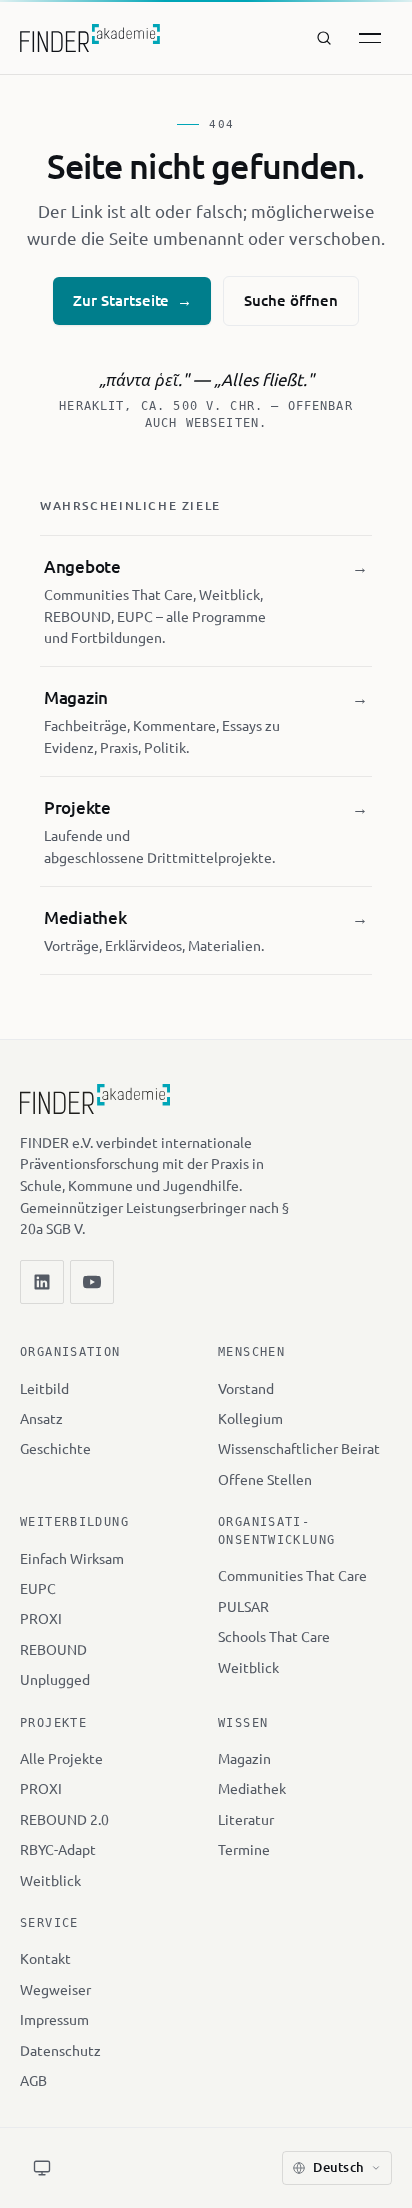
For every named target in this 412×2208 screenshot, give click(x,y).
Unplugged (55, 1679)
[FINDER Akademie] (95, 1108)
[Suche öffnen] (324, 38)
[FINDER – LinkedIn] (42, 1282)
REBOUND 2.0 (64, 1819)
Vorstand (246, 1388)
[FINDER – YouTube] (92, 1282)
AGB (33, 2080)
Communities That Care (292, 1575)
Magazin (244, 1758)
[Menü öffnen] (370, 38)
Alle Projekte (61, 1758)
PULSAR (243, 1606)
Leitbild (44, 1388)
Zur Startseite (132, 300)
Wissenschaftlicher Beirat (299, 1448)
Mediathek (252, 1788)
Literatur (246, 1819)
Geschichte (55, 1448)
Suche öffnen (290, 300)
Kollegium (250, 1418)
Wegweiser (55, 1989)
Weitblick (248, 1667)
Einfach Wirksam (72, 1558)
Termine (244, 1849)
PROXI (41, 1618)
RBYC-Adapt (58, 1849)
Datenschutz (60, 2050)
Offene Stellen (265, 1479)
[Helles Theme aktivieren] (42, 2168)
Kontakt (45, 1958)
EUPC (38, 1588)
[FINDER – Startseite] (90, 38)
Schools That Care (274, 1636)
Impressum (54, 2019)
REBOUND (53, 1649)
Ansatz (41, 1418)
